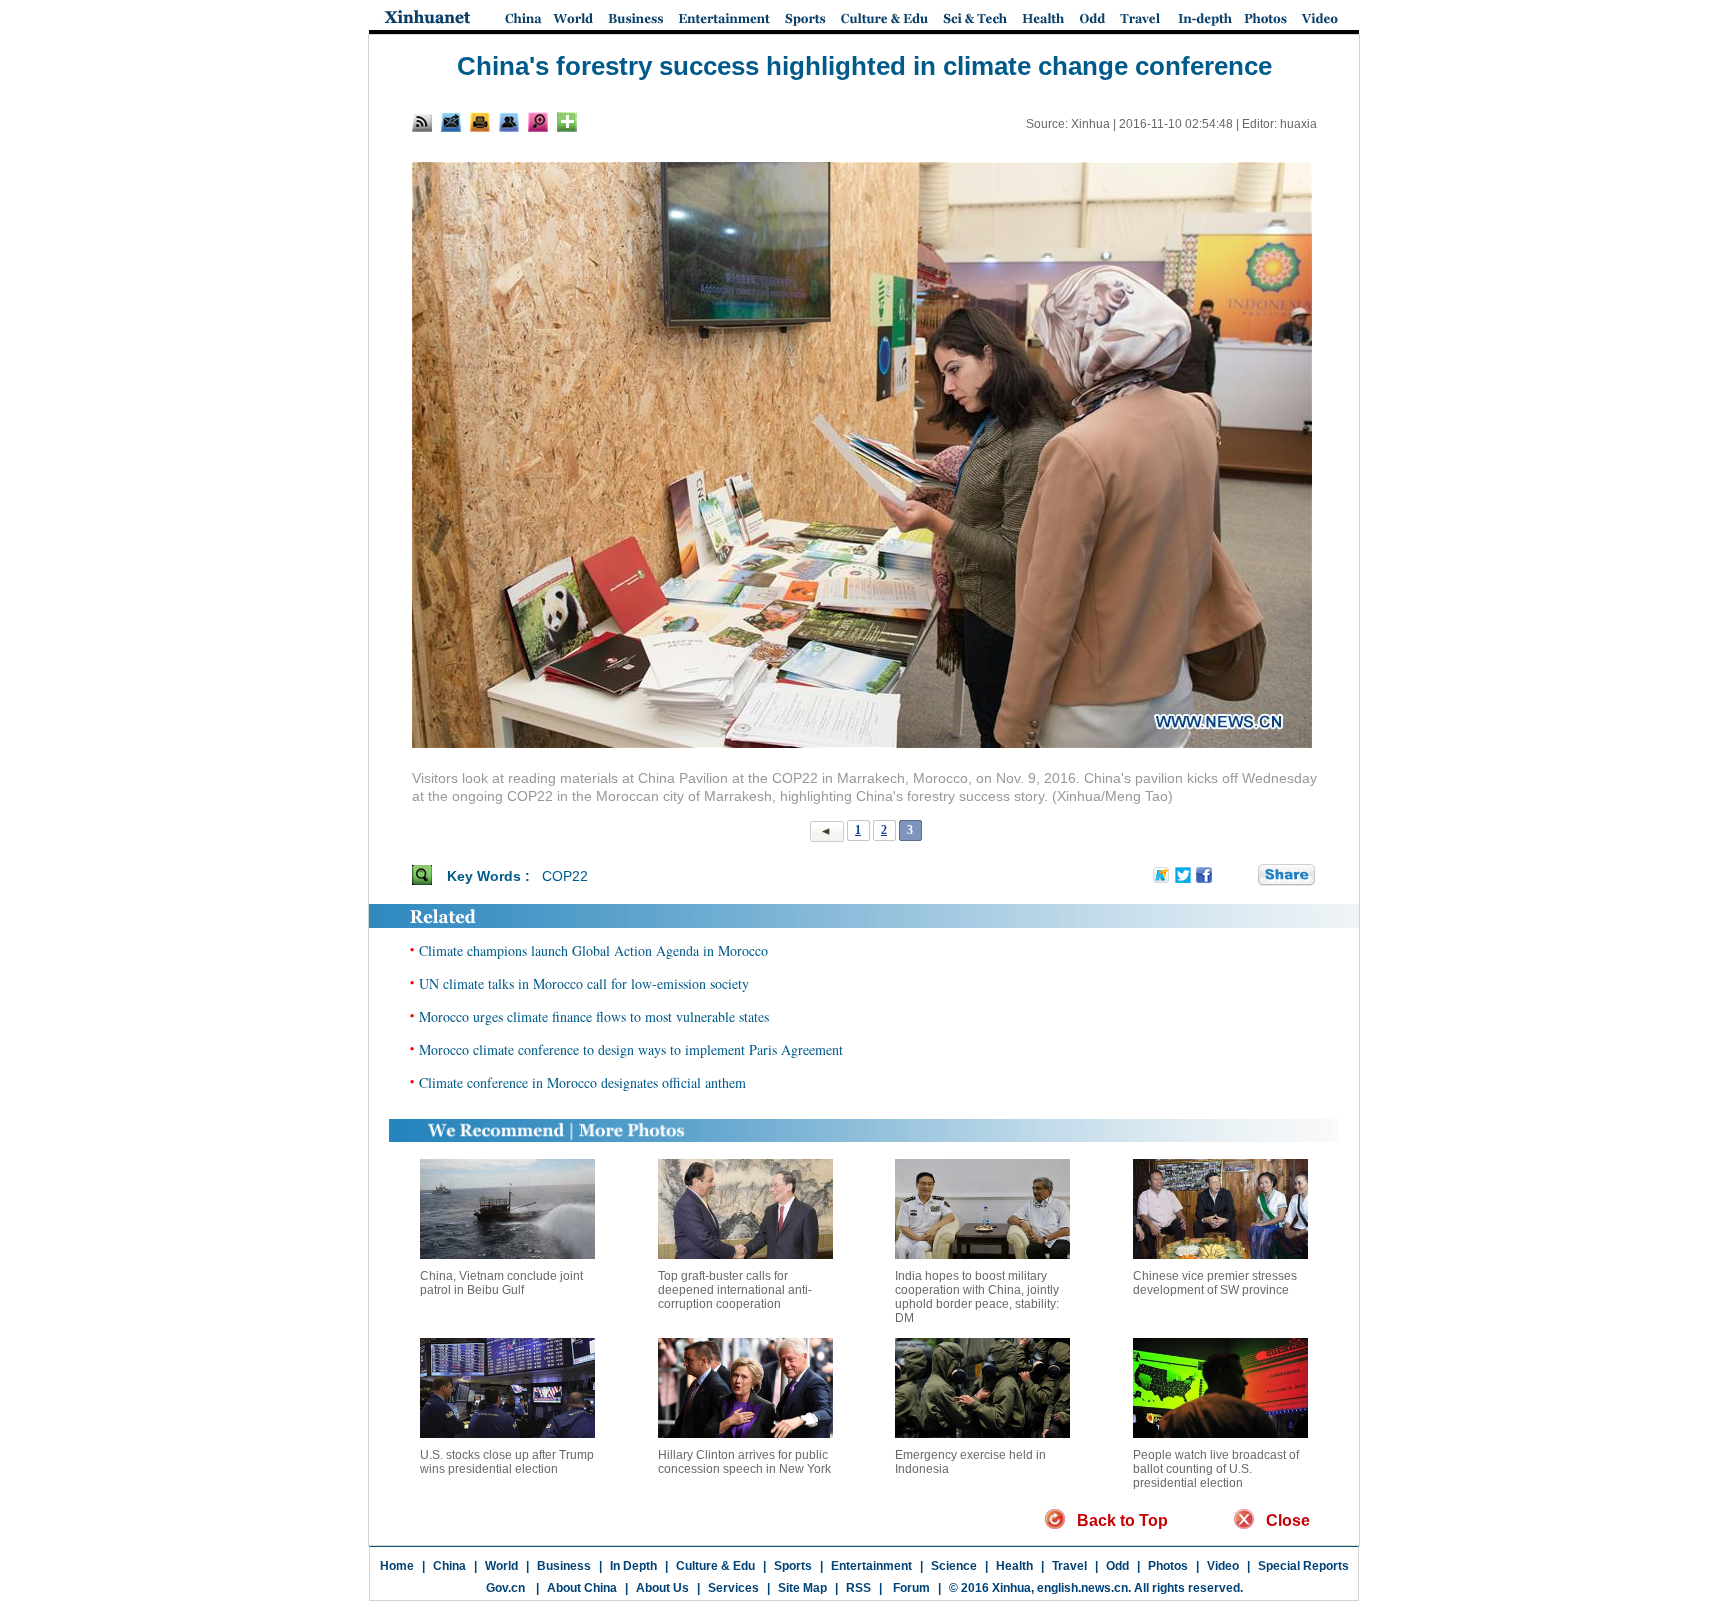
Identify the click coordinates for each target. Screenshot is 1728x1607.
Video (1223, 1566)
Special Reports (1303, 1566)
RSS (858, 1588)
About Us (662, 1588)
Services (733, 1588)
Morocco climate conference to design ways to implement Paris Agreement (631, 1049)
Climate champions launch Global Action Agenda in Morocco (593, 950)
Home (397, 1566)
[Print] (480, 122)
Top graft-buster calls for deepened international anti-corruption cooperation (735, 1290)
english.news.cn (1082, 1588)
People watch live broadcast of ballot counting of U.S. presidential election (1216, 1469)
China (449, 1566)
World (501, 1566)
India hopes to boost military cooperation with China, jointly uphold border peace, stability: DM (977, 1297)
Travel (1069, 1566)
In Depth (633, 1566)
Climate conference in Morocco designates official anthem (582, 1082)
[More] (567, 122)
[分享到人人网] (1244, 875)
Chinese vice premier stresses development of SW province (1215, 1283)
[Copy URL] (509, 122)
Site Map (802, 1588)
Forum (910, 1588)
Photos (1168, 1566)
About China (582, 1588)
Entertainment (871, 1566)
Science (954, 1566)
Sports (793, 1566)
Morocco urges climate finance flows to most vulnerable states (594, 1016)
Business (564, 1566)
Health (1014, 1566)
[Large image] (538, 122)
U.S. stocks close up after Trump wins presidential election (507, 1462)
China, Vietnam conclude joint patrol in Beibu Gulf (501, 1283)
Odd (1117, 1566)
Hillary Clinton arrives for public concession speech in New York (744, 1462)
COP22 (565, 876)
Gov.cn (505, 1588)
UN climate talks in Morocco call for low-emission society (584, 983)
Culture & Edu (715, 1566)
